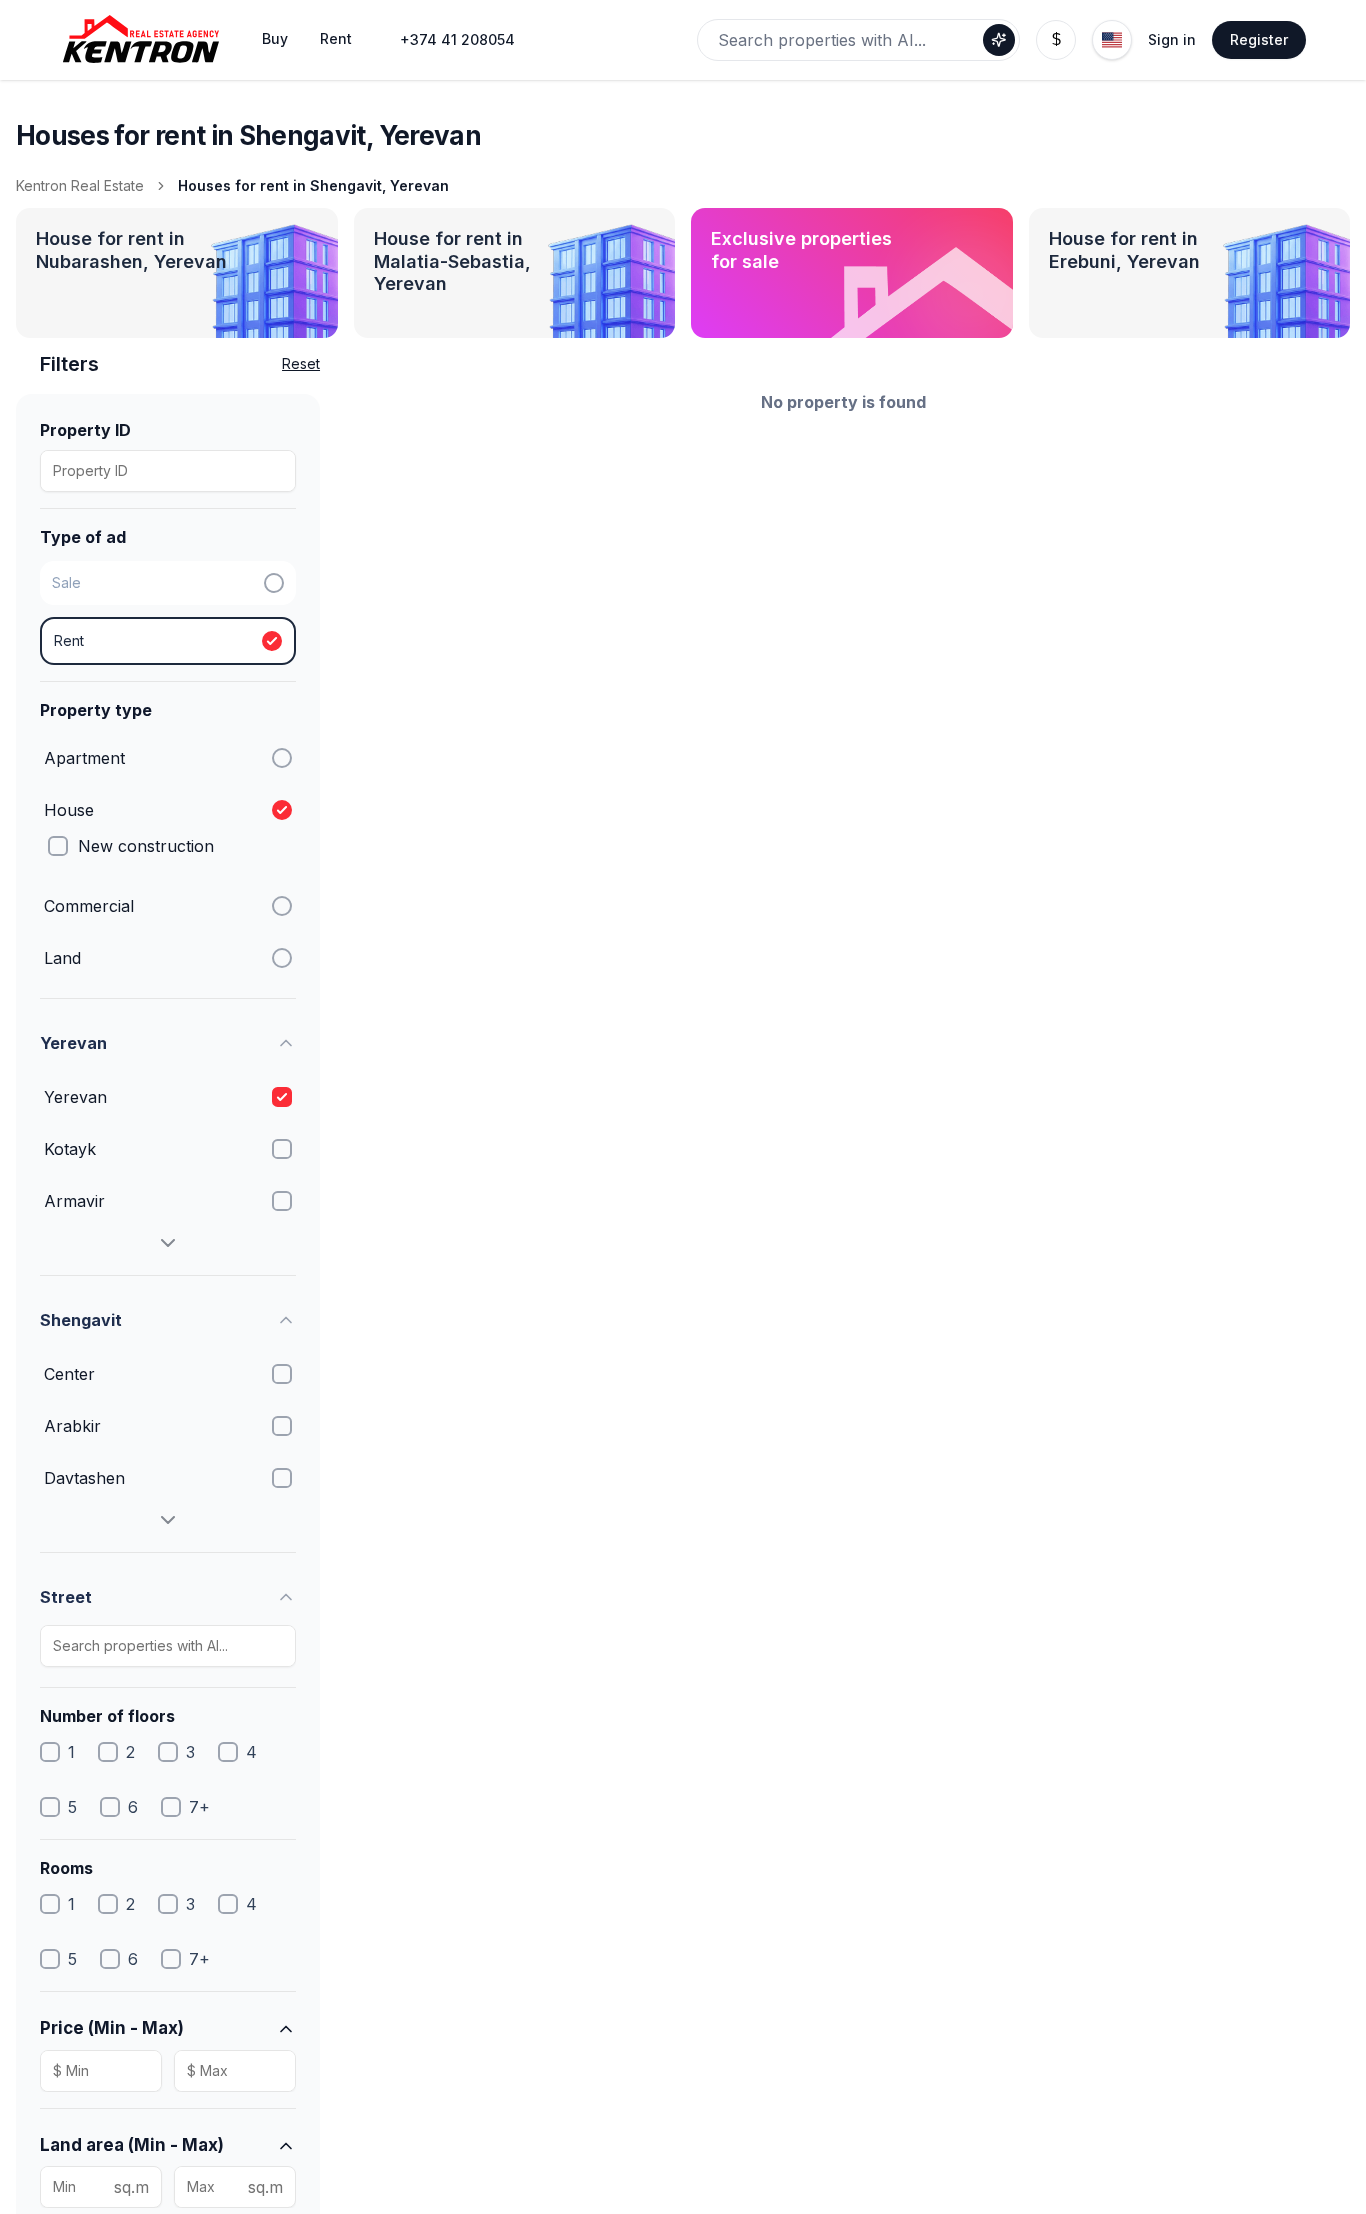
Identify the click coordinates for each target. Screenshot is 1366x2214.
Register (1259, 39)
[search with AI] (999, 40)
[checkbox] (58, 846)
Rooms (66, 1868)
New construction (146, 846)
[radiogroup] (168, 613)
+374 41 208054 (457, 39)
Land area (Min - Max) (132, 2145)
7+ (199, 1807)
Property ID (85, 430)
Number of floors (107, 1716)
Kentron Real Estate (80, 185)
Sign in (1172, 39)
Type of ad (83, 537)
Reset (301, 363)
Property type (96, 710)
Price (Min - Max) (112, 2028)
